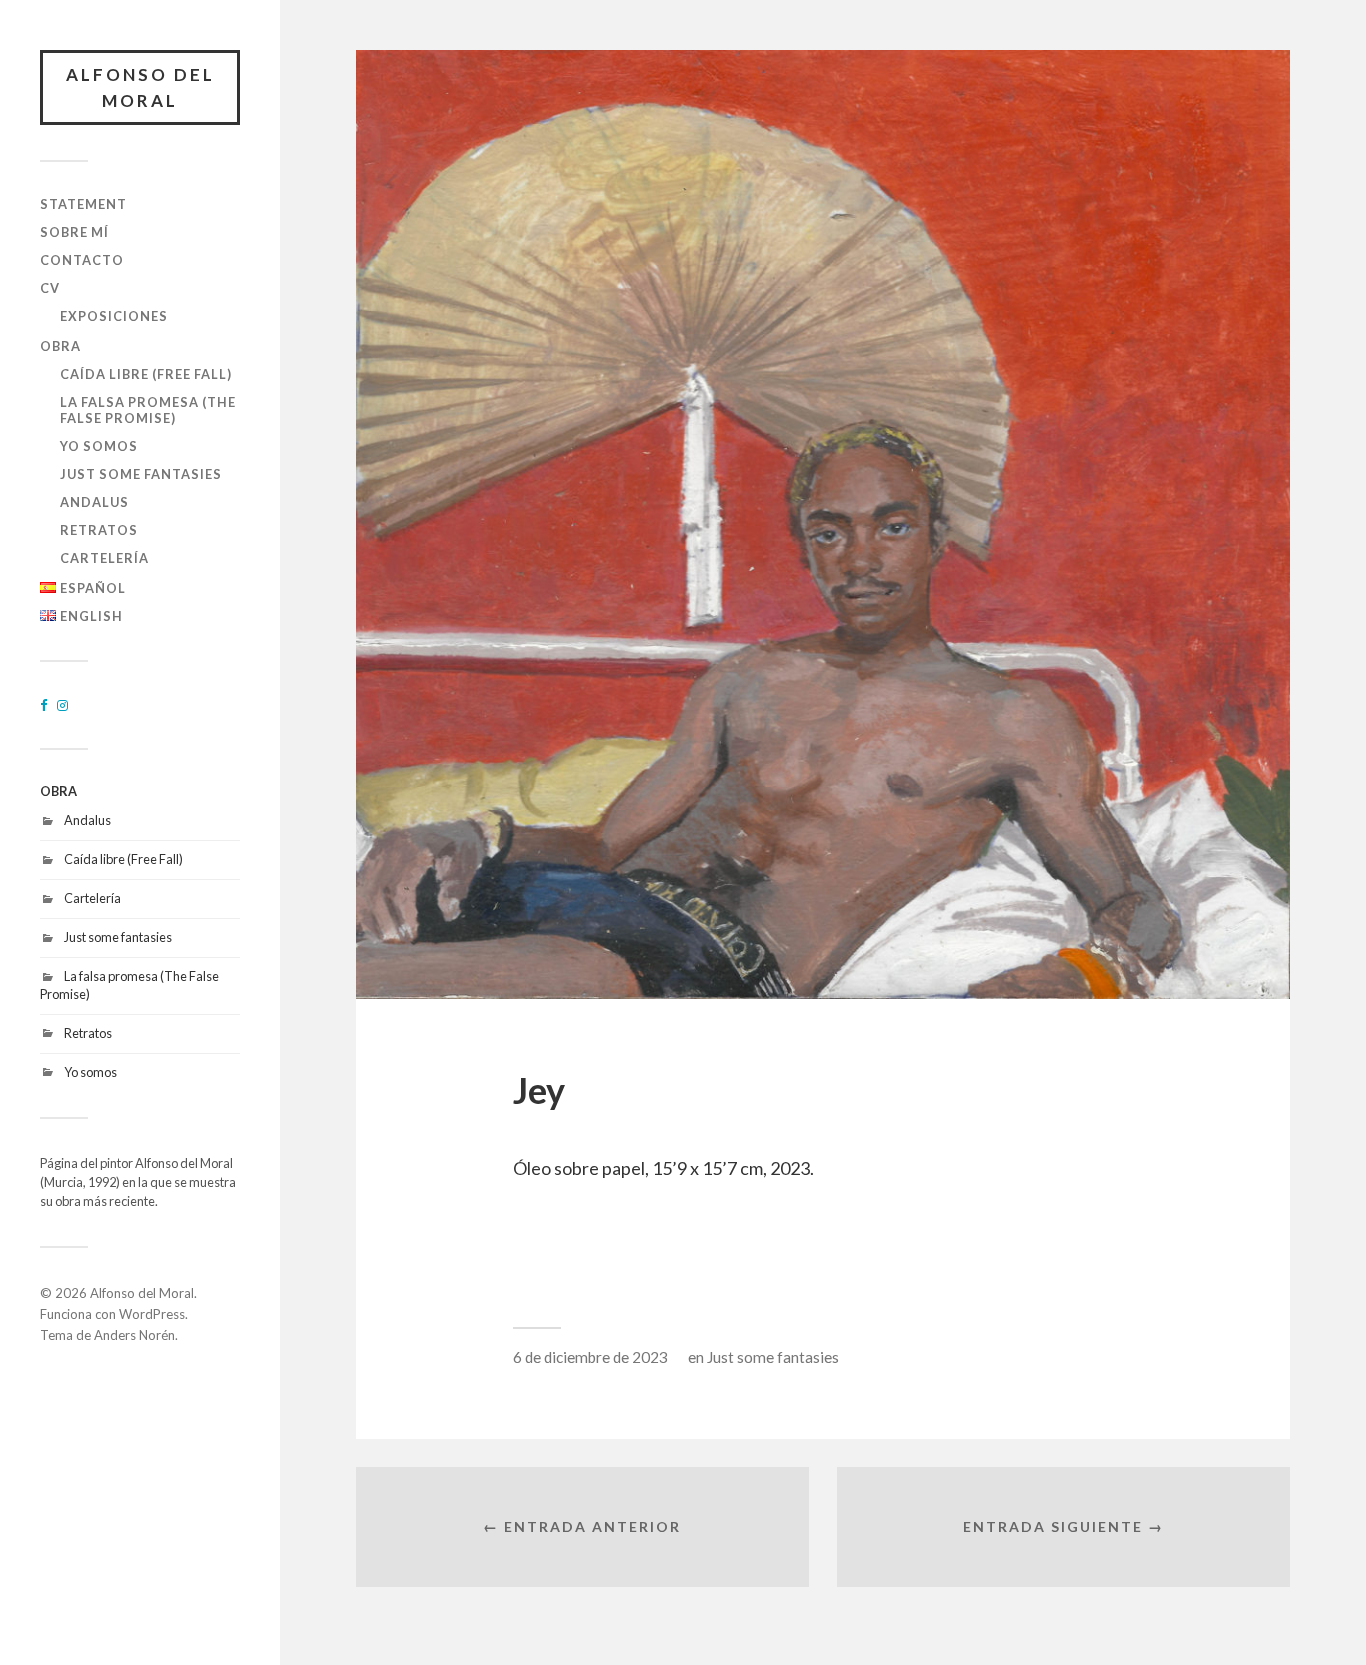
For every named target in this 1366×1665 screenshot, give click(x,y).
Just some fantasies (141, 474)
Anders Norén (134, 1335)
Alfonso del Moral (140, 87)
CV (50, 288)
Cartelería (104, 558)
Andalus (94, 502)
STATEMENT (83, 204)
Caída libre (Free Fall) (146, 374)
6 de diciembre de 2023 (590, 1357)
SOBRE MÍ (74, 232)
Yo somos (99, 446)
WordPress (152, 1314)
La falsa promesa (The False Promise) (148, 410)
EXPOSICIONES (114, 316)
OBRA (60, 346)
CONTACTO (82, 260)
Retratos (99, 530)
